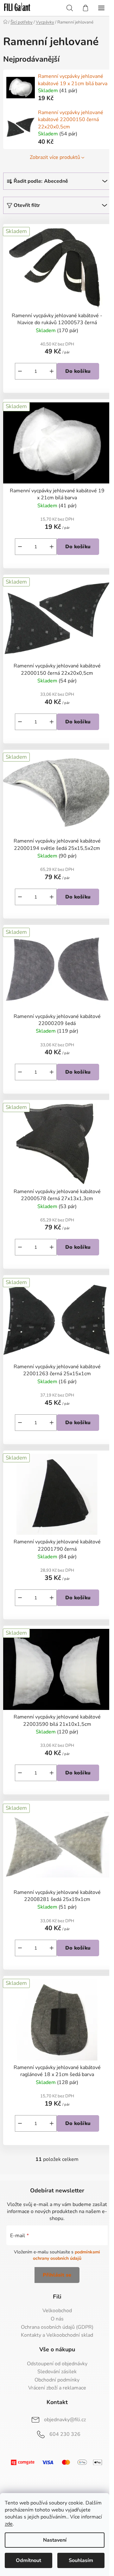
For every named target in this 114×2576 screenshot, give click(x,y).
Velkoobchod (57, 2311)
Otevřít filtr (27, 205)
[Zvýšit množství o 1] (52, 371)
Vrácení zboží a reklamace (57, 2388)
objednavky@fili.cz (65, 2420)
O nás (57, 2319)
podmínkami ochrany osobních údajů (67, 2255)
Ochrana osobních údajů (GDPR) (57, 2327)
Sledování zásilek (57, 2372)
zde (9, 2524)
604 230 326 (65, 2434)
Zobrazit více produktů (55, 157)
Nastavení (55, 2540)
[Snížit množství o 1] (20, 371)
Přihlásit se (57, 2275)
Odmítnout (28, 2560)
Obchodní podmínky (57, 2380)
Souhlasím (81, 2560)
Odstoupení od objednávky (57, 2364)
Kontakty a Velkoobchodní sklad (57, 2335)
